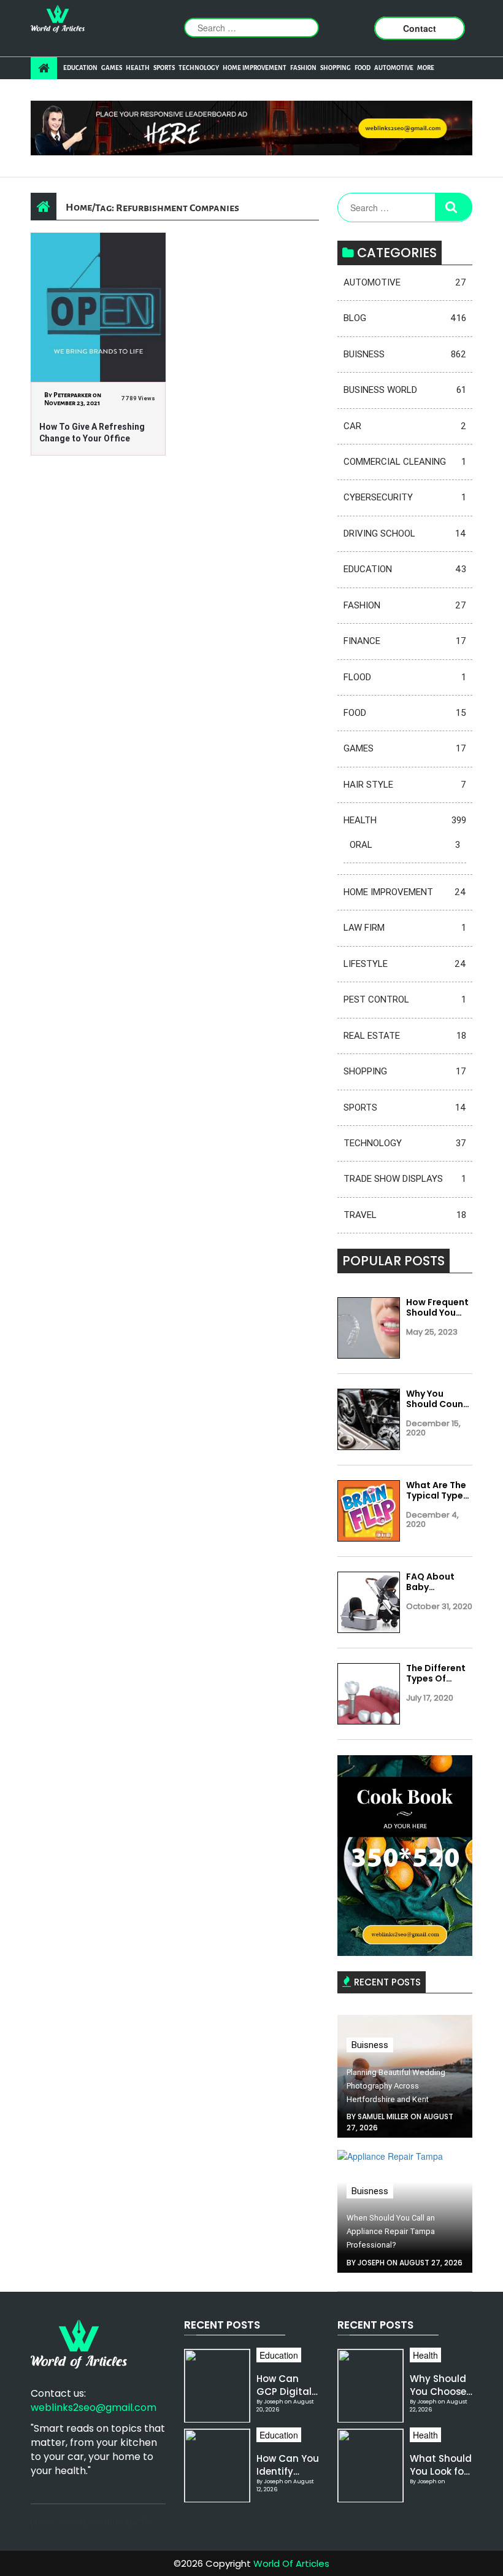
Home (79, 207)
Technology (199, 68)
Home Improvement (255, 68)
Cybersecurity (405, 497)
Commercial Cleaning (405, 462)
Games (112, 68)
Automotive (394, 68)
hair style (405, 785)
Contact (420, 28)
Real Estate (405, 1036)
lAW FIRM (405, 928)
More (426, 68)
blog (405, 318)
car (405, 426)
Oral (405, 845)
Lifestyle (405, 964)
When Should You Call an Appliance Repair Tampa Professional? (391, 2231)
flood (405, 677)
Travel (405, 1215)
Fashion (303, 68)
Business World (405, 390)
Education (80, 68)
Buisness (405, 354)
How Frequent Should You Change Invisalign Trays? (437, 1308)
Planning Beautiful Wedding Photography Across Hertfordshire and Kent (396, 2086)
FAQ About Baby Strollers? (430, 1582)
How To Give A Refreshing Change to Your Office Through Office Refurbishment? (92, 433)
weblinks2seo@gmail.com (94, 2407)
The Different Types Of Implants (436, 1674)
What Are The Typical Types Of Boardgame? (437, 1491)
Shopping (336, 68)
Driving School (405, 533)
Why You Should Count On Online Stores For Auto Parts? (437, 1399)
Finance (405, 641)
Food (363, 68)
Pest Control (405, 999)
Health (138, 68)
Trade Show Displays (405, 1179)
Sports (164, 68)
